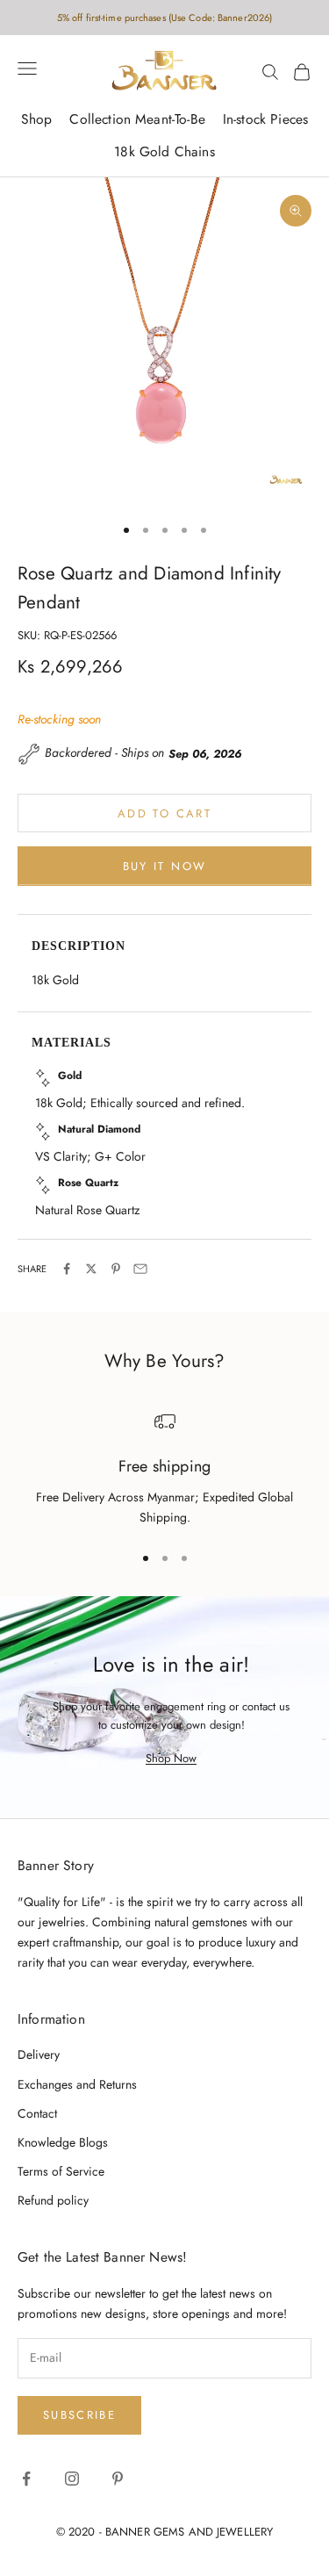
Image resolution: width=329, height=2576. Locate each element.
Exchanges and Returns (77, 2084)
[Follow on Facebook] (26, 2479)
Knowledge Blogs (63, 2142)
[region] (164, 1469)
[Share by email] (140, 1269)
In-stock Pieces (265, 119)
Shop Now (171, 1758)
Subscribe (79, 2415)
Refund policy (53, 2200)
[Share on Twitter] (91, 1269)
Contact (37, 2113)
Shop (37, 119)
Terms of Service (61, 2171)
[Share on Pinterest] (116, 1269)
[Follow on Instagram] (72, 2479)
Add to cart (164, 813)
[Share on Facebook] (67, 1269)
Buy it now (164, 866)
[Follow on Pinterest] (118, 2479)
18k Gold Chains (164, 151)
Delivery (39, 2054)
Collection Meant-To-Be (137, 119)
